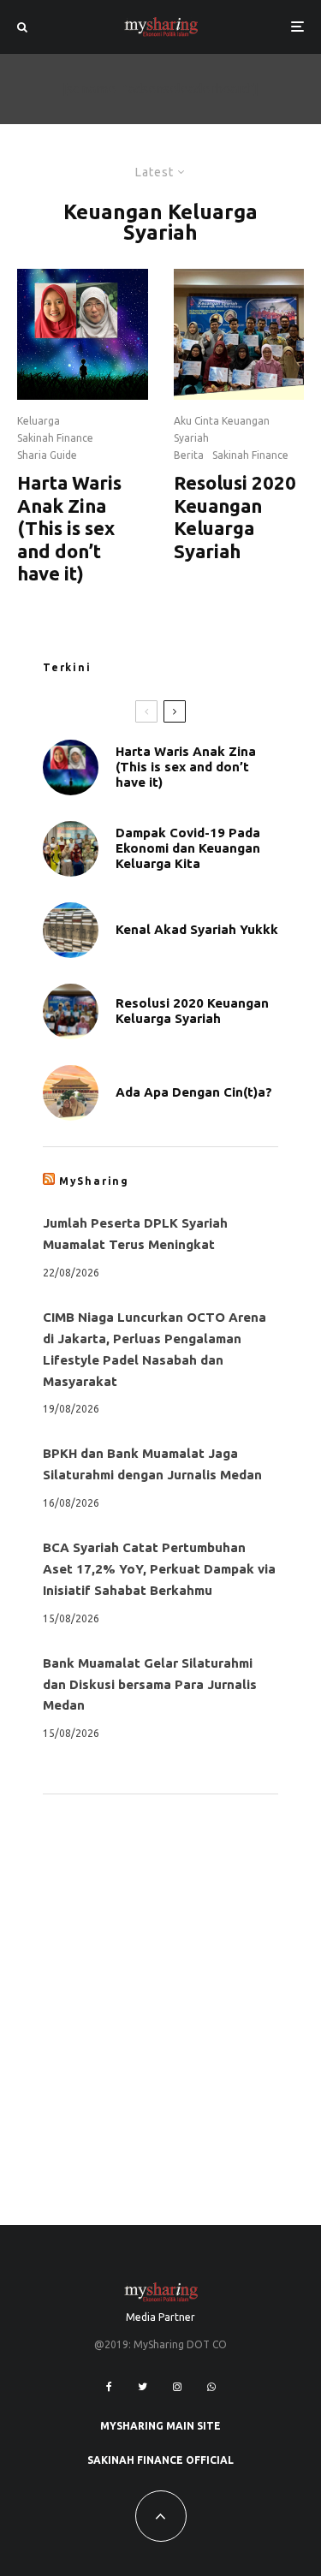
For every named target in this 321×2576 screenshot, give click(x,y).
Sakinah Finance (55, 438)
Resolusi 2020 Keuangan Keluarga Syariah (235, 516)
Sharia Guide (47, 455)
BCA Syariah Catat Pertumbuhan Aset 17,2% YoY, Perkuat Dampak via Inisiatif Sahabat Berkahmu (159, 1569)
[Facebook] (109, 2387)
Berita (189, 455)
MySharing (94, 1181)
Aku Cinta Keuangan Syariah (222, 429)
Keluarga (39, 421)
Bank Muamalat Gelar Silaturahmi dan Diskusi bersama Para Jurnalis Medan (150, 1684)
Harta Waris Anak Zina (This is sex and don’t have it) (69, 528)
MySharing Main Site (160, 2426)
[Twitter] (143, 2387)
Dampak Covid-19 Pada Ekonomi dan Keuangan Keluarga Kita (188, 848)
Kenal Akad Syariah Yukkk (197, 929)
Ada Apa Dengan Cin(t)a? (194, 1092)
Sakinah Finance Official (160, 2460)
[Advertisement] (160, 1981)
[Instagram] (177, 2387)
